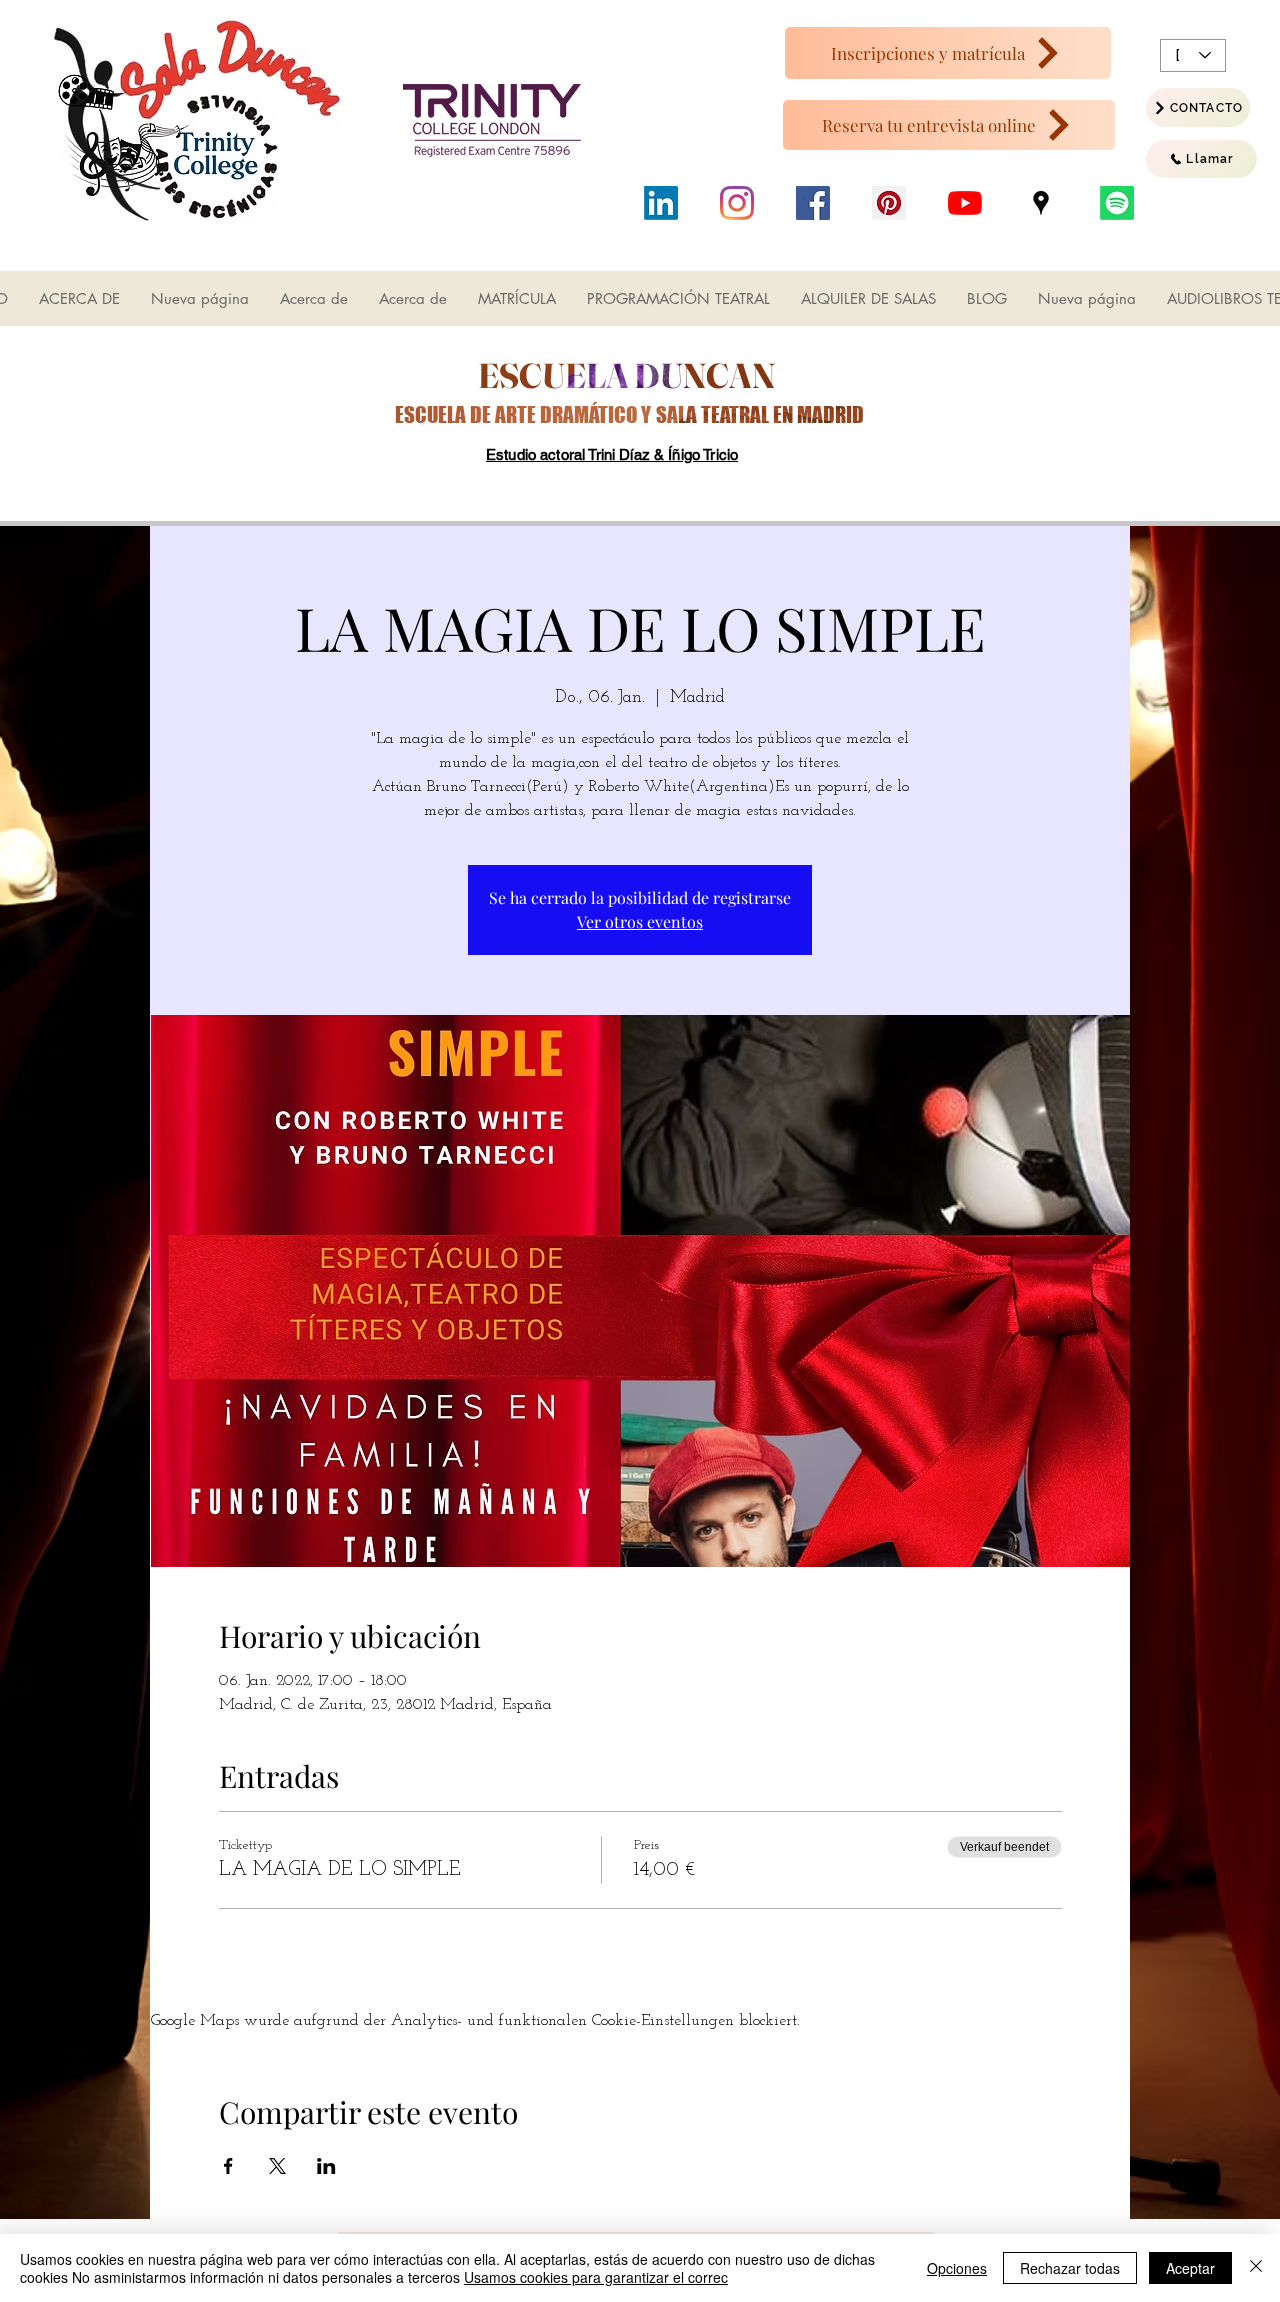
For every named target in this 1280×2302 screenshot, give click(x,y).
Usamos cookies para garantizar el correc (596, 2277)
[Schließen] (1256, 2268)
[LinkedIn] (661, 203)
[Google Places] (1041, 203)
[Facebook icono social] (813, 203)
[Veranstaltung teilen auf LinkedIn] (326, 2166)
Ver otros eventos (640, 921)
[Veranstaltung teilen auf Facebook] (228, 2166)
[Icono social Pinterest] (889, 203)
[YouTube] (965, 203)
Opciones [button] (957, 2268)
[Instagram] (737, 203)
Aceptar (1190, 2268)
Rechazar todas (1070, 2268)
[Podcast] (1117, 203)
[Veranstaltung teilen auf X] (277, 2166)
